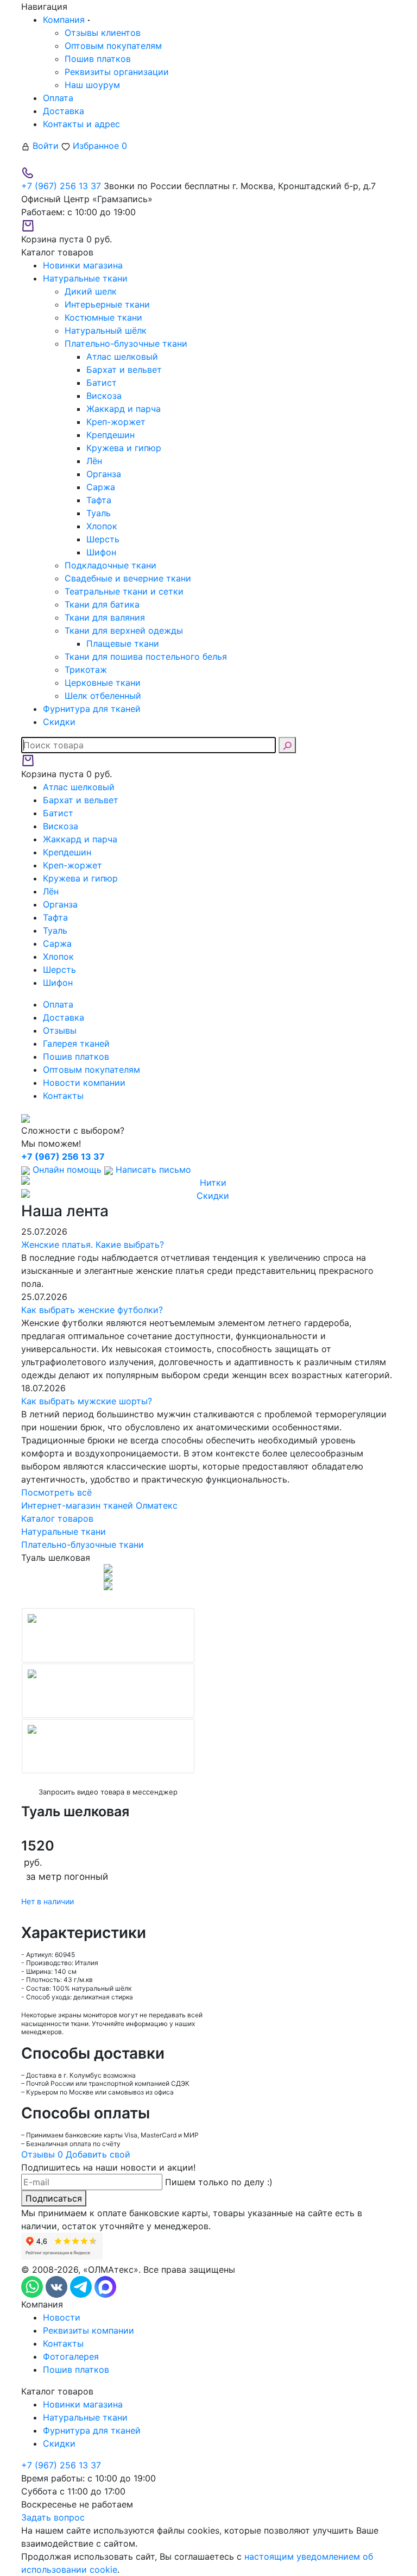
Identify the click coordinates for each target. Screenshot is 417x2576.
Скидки (59, 2443)
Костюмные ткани (103, 317)
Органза (104, 474)
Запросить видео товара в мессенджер (108, 1792)
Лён (94, 461)
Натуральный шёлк (106, 330)
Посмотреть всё (56, 1492)
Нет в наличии (48, 1901)
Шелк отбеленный (103, 696)
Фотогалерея (71, 2356)
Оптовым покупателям (113, 46)
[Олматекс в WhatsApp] (33, 2286)
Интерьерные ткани (107, 304)
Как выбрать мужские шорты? (87, 1401)
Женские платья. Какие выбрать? (93, 1245)
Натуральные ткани (85, 2417)
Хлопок (102, 526)
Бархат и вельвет (124, 370)
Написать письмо (152, 1170)
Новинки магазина (83, 2404)
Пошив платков (98, 59)
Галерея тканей (76, 1043)
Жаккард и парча (124, 409)
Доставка (64, 111)
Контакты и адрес (81, 124)
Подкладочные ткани (110, 565)
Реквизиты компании (89, 2330)
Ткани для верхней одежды (124, 630)
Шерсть (103, 539)
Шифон (101, 552)
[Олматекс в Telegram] (82, 2286)
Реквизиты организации (117, 72)
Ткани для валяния (105, 617)
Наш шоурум (92, 85)
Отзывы (60, 1030)
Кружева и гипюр (124, 448)
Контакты (63, 1096)
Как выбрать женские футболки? (92, 1310)
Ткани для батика (102, 604)
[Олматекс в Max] (105, 2286)
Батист (102, 383)
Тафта (99, 500)
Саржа (101, 487)
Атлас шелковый (122, 357)
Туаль (99, 513)
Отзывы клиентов (103, 33)
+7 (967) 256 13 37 (61, 186)
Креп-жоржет (116, 422)
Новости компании (84, 1083)
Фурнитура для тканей (92, 2430)
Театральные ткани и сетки (124, 591)
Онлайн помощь (67, 1170)
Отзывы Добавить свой (76, 2154)
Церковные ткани (103, 683)
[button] (26, 1687)
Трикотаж (86, 670)
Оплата (58, 98)
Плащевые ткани (123, 643)
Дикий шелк (91, 291)
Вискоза (104, 396)
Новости (62, 2317)
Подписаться (54, 2198)
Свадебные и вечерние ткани (128, 578)
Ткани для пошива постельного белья (146, 656)
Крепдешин (110, 435)
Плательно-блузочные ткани (126, 343)
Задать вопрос (53, 2517)
